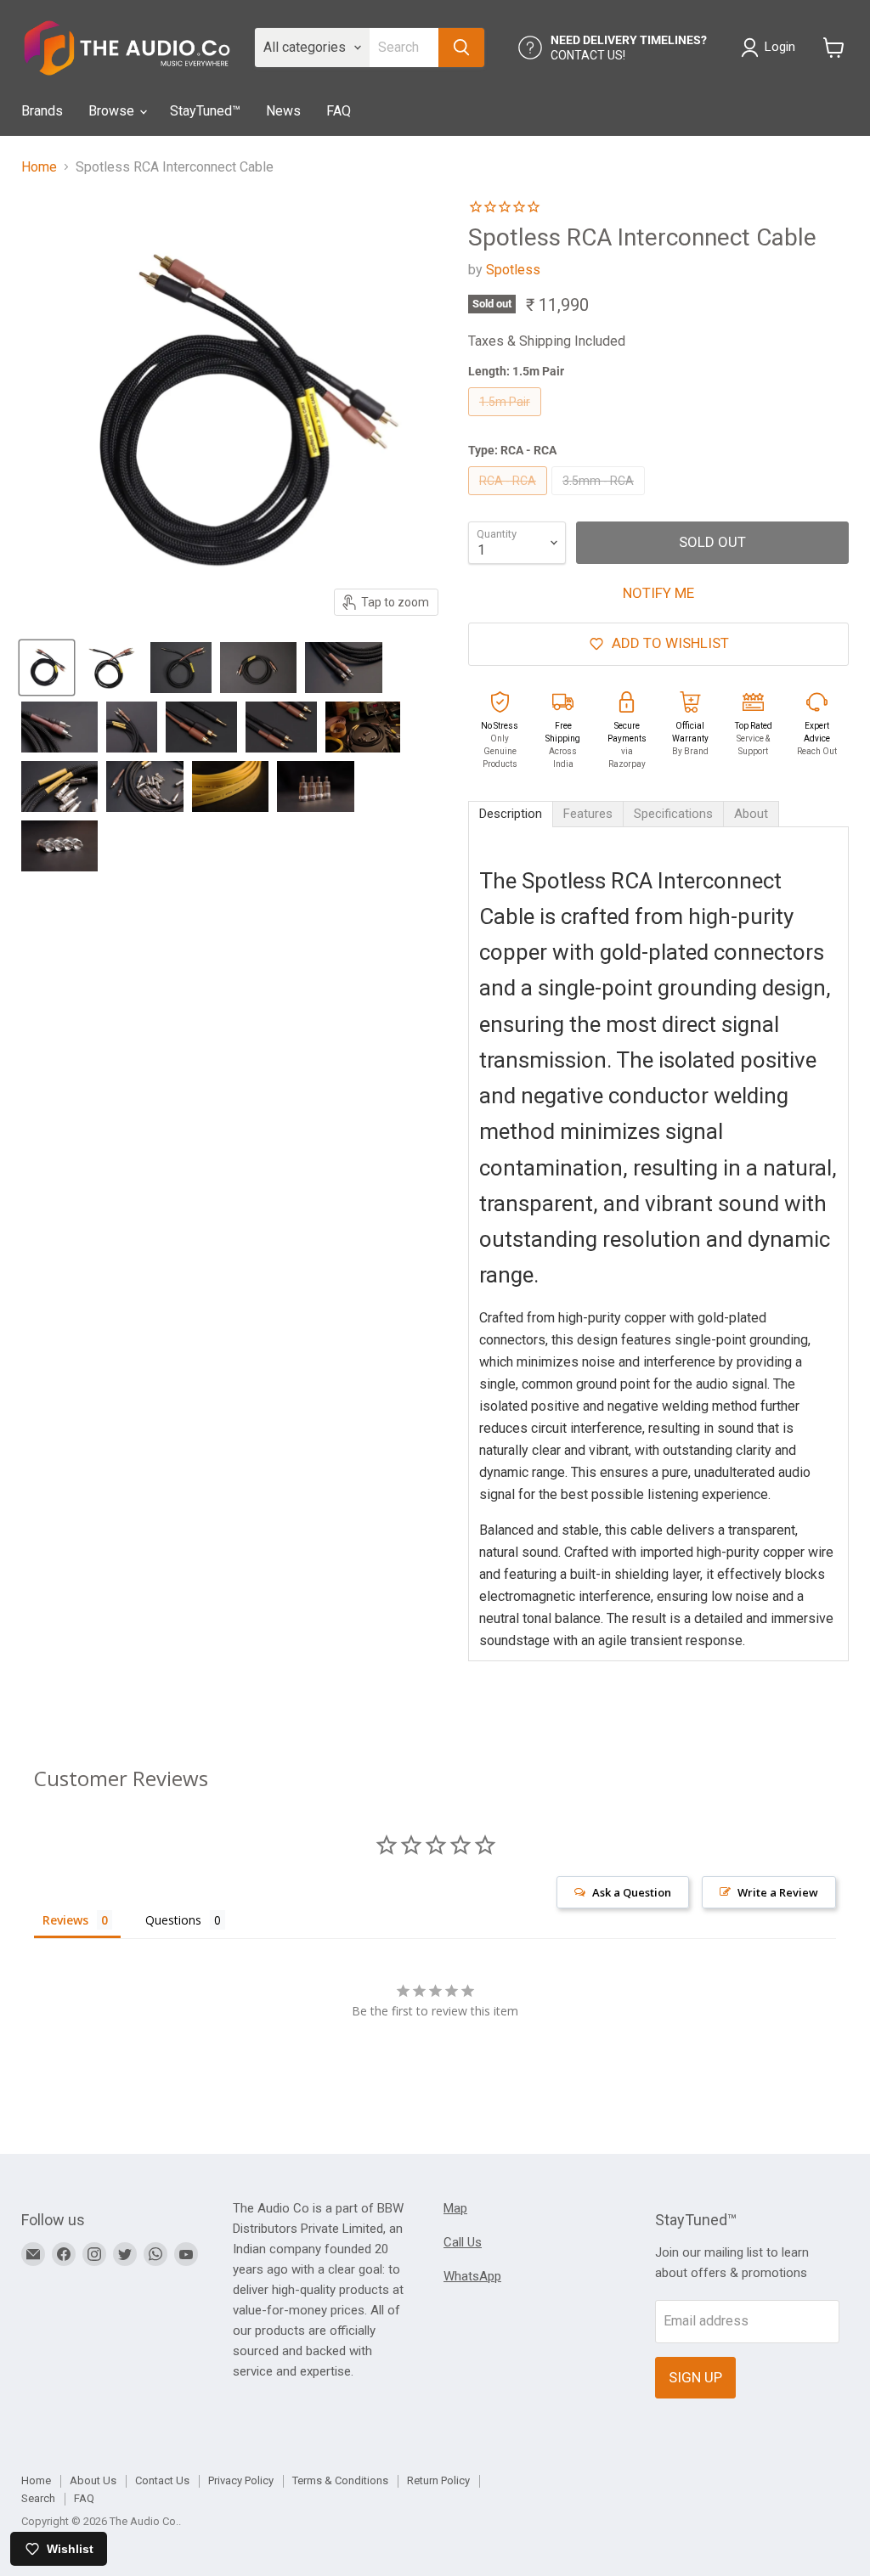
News (283, 111)
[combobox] (404, 48)
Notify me (658, 593)
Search (38, 2498)
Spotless (513, 270)
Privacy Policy (241, 2480)
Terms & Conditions (340, 2480)
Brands (42, 111)
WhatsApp (472, 2276)
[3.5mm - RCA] (600, 499)
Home (39, 167)
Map (455, 2208)
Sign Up (695, 2377)
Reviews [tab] (65, 1920)
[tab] (511, 814)
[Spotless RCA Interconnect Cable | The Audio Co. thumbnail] (47, 668)
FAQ (339, 111)
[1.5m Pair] (507, 420)
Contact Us (162, 2480)
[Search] (461, 48)
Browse (113, 111)
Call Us (463, 2242)
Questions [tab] (173, 1920)
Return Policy (438, 2480)
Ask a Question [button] (632, 1892)
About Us (93, 2480)
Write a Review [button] (778, 1892)
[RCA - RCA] (510, 499)
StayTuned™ (205, 111)
